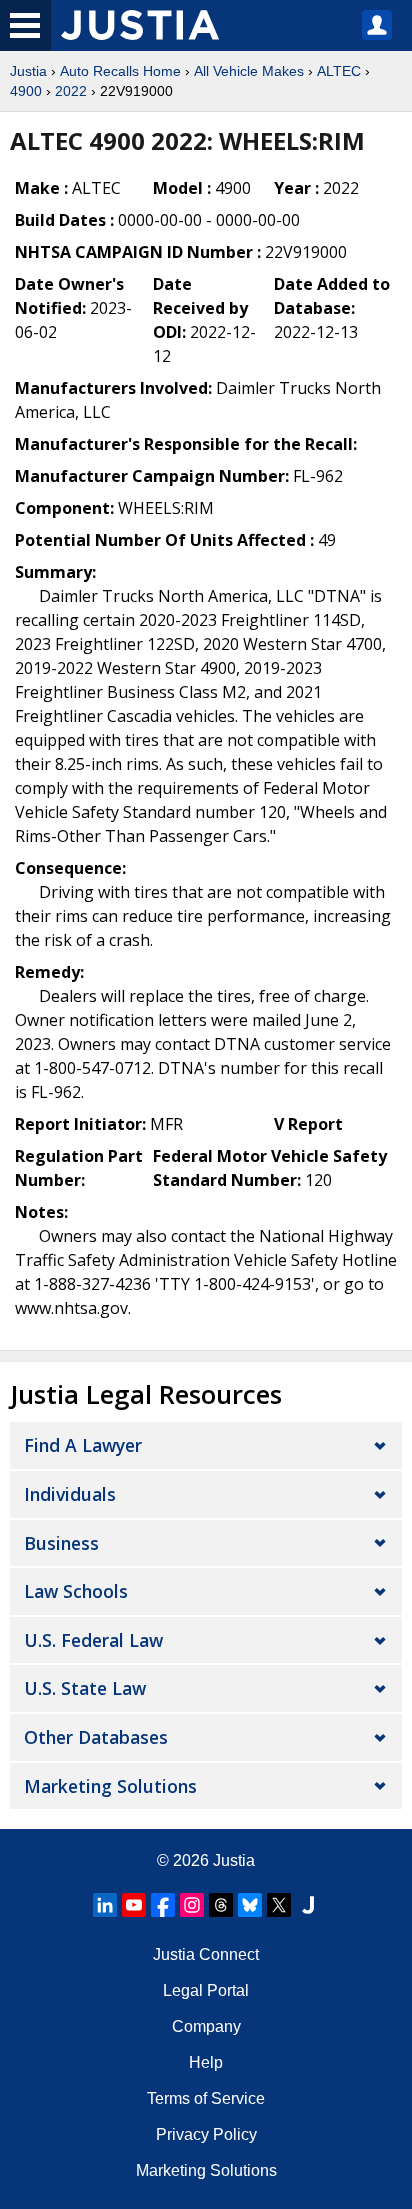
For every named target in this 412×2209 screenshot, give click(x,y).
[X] (279, 1905)
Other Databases (96, 1737)
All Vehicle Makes (249, 71)
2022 (71, 91)
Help (206, 2062)
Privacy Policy (206, 2134)
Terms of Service (206, 2098)
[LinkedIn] (105, 1905)
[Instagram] (192, 1905)
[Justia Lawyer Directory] (308, 1905)
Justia (28, 71)
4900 (26, 91)
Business (61, 1543)
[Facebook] (163, 1905)
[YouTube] (134, 1905)
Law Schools (76, 1591)
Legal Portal (206, 1990)
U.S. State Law (85, 1688)
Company (206, 2026)
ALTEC (339, 71)
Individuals (70, 1494)
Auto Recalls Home (120, 71)
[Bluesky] (250, 1905)
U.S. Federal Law (93, 1640)
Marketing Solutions (110, 1786)
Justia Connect (206, 1954)
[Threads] (221, 1905)
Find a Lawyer (83, 1445)
